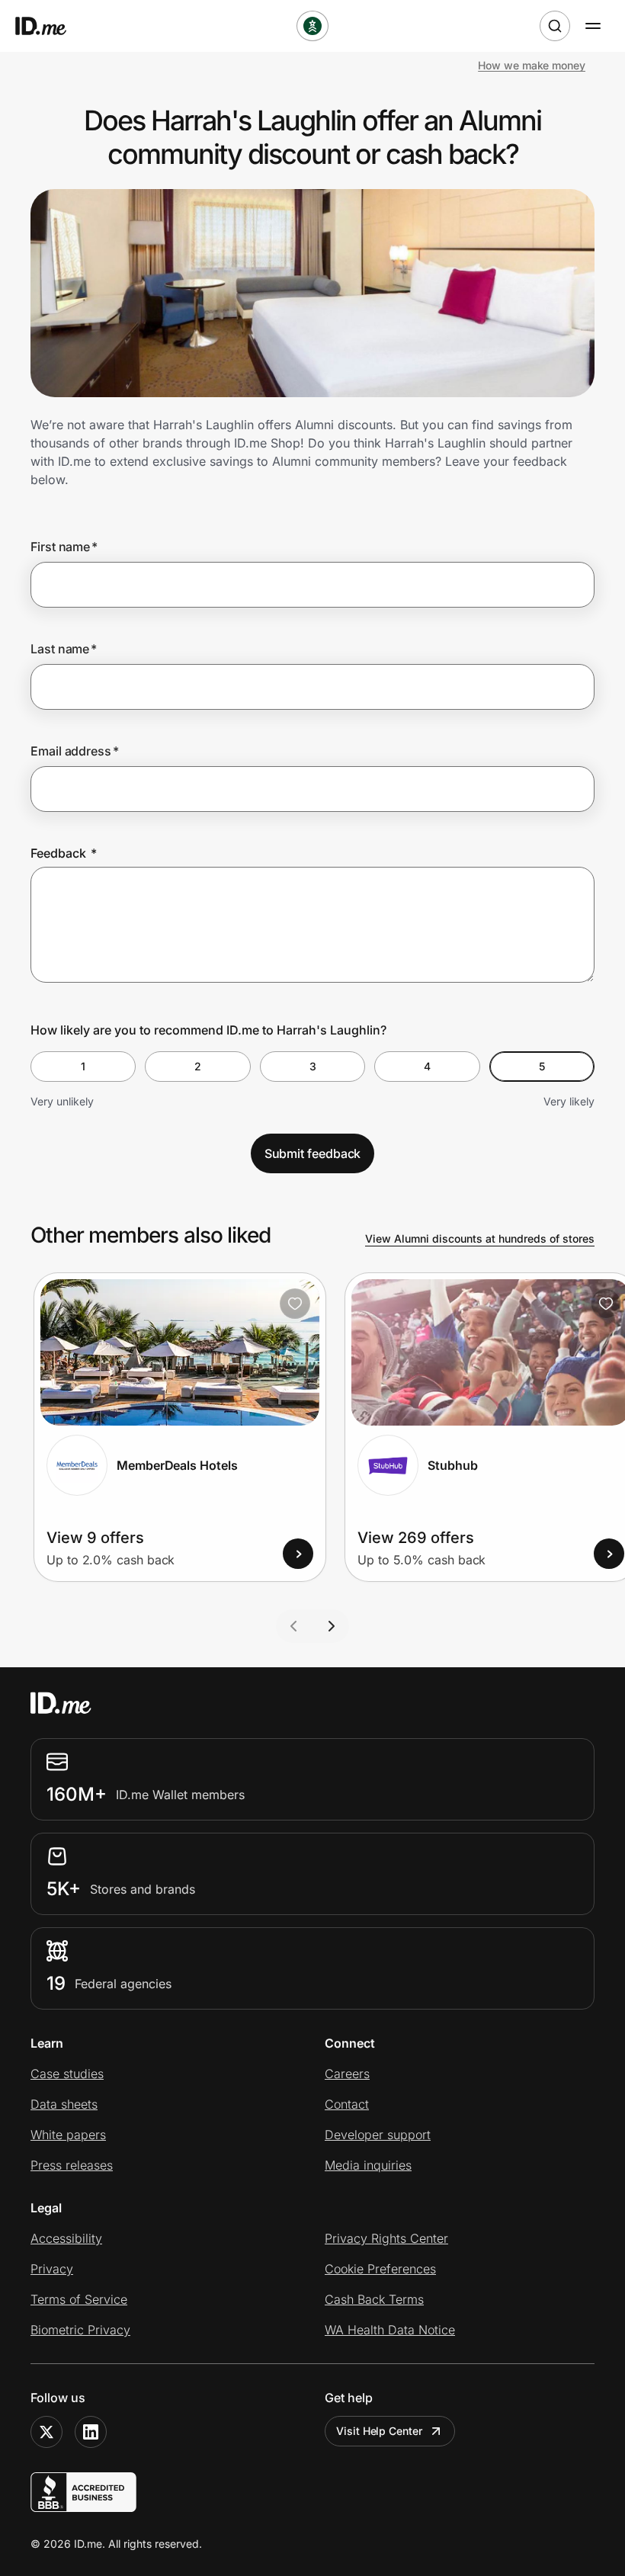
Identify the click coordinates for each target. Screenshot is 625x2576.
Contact (347, 2104)
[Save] (295, 1304)
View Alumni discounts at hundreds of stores (480, 1238)
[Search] (555, 26)
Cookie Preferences (380, 2269)
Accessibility (66, 2238)
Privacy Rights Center (386, 2238)
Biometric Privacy (80, 2330)
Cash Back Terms (374, 2299)
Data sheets (64, 2104)
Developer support (378, 2135)
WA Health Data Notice (390, 2330)
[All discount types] (312, 26)
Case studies (67, 2074)
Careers (347, 2074)
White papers (68, 2135)
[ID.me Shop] (50, 26)
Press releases (72, 2165)
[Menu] (593, 26)
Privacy (52, 2269)
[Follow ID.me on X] (46, 2432)
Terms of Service (79, 2299)
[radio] (83, 1067)
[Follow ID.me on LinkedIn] (91, 2432)
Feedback (64, 853)
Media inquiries (368, 2165)
